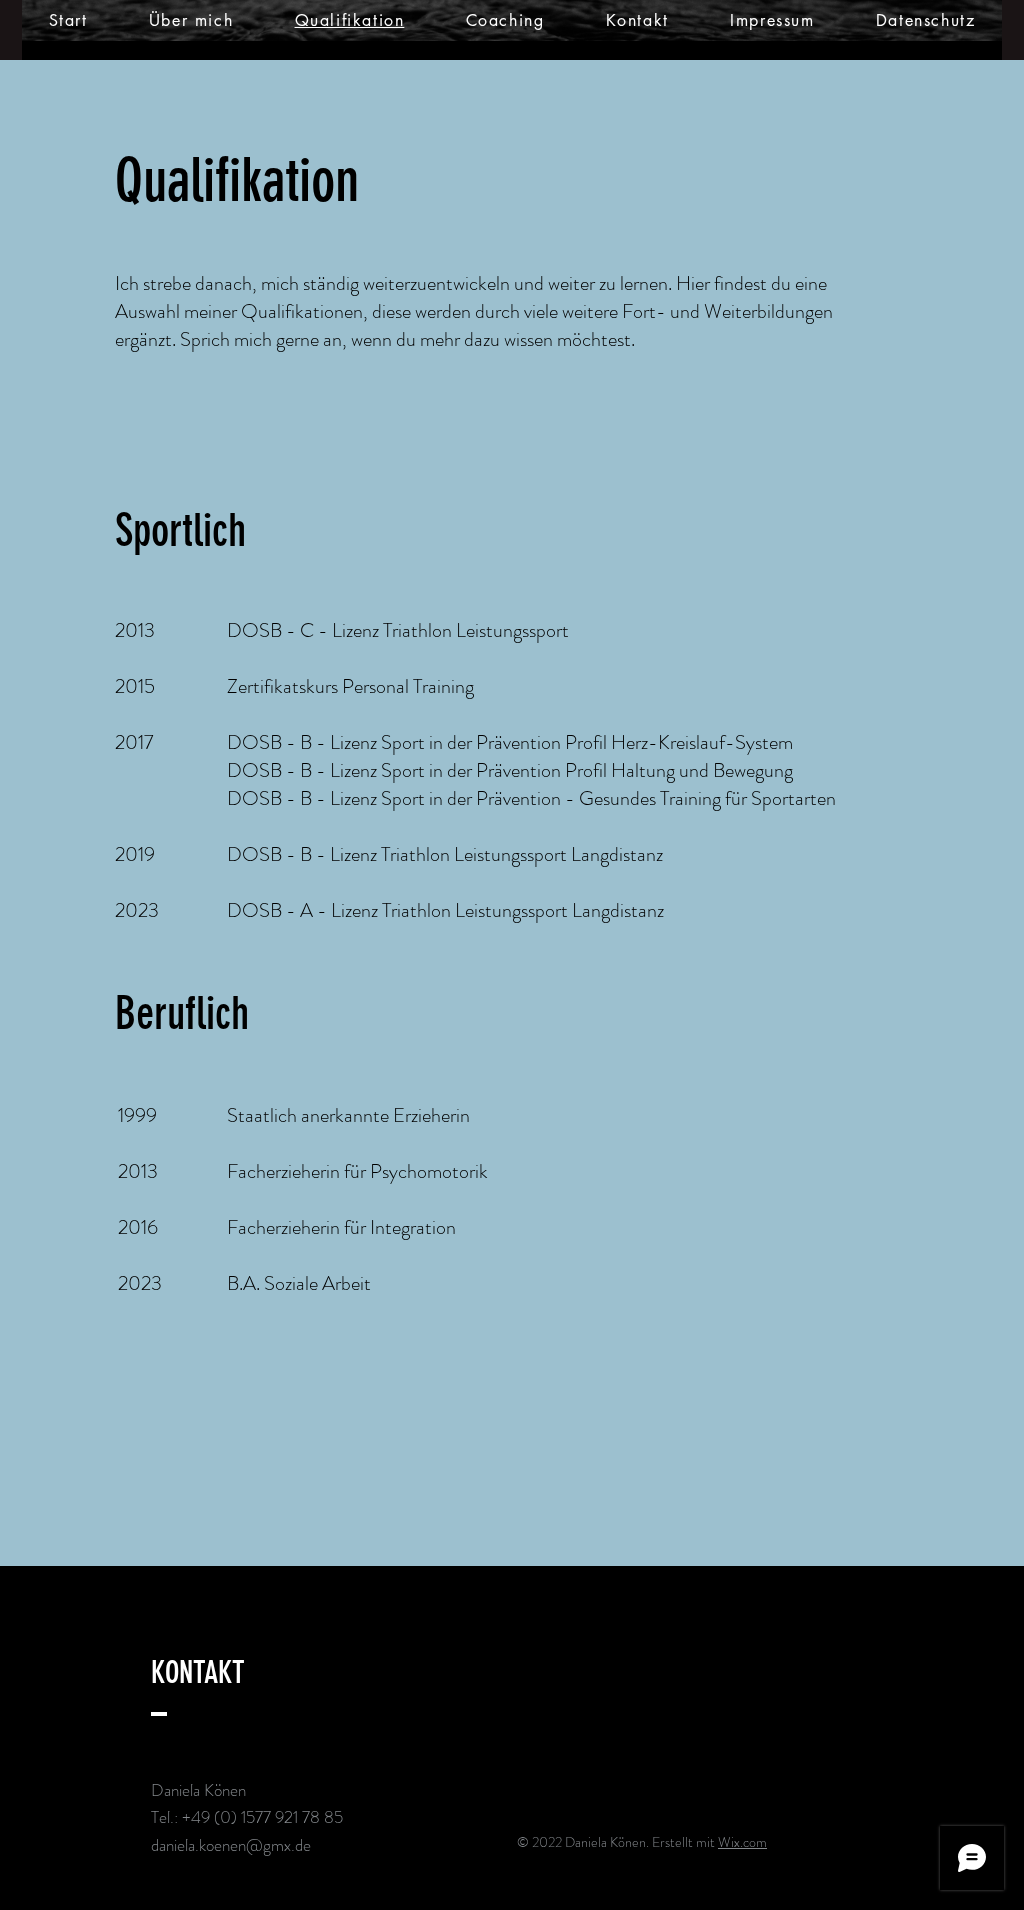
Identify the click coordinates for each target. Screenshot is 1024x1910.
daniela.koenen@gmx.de (231, 1845)
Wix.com (742, 1842)
